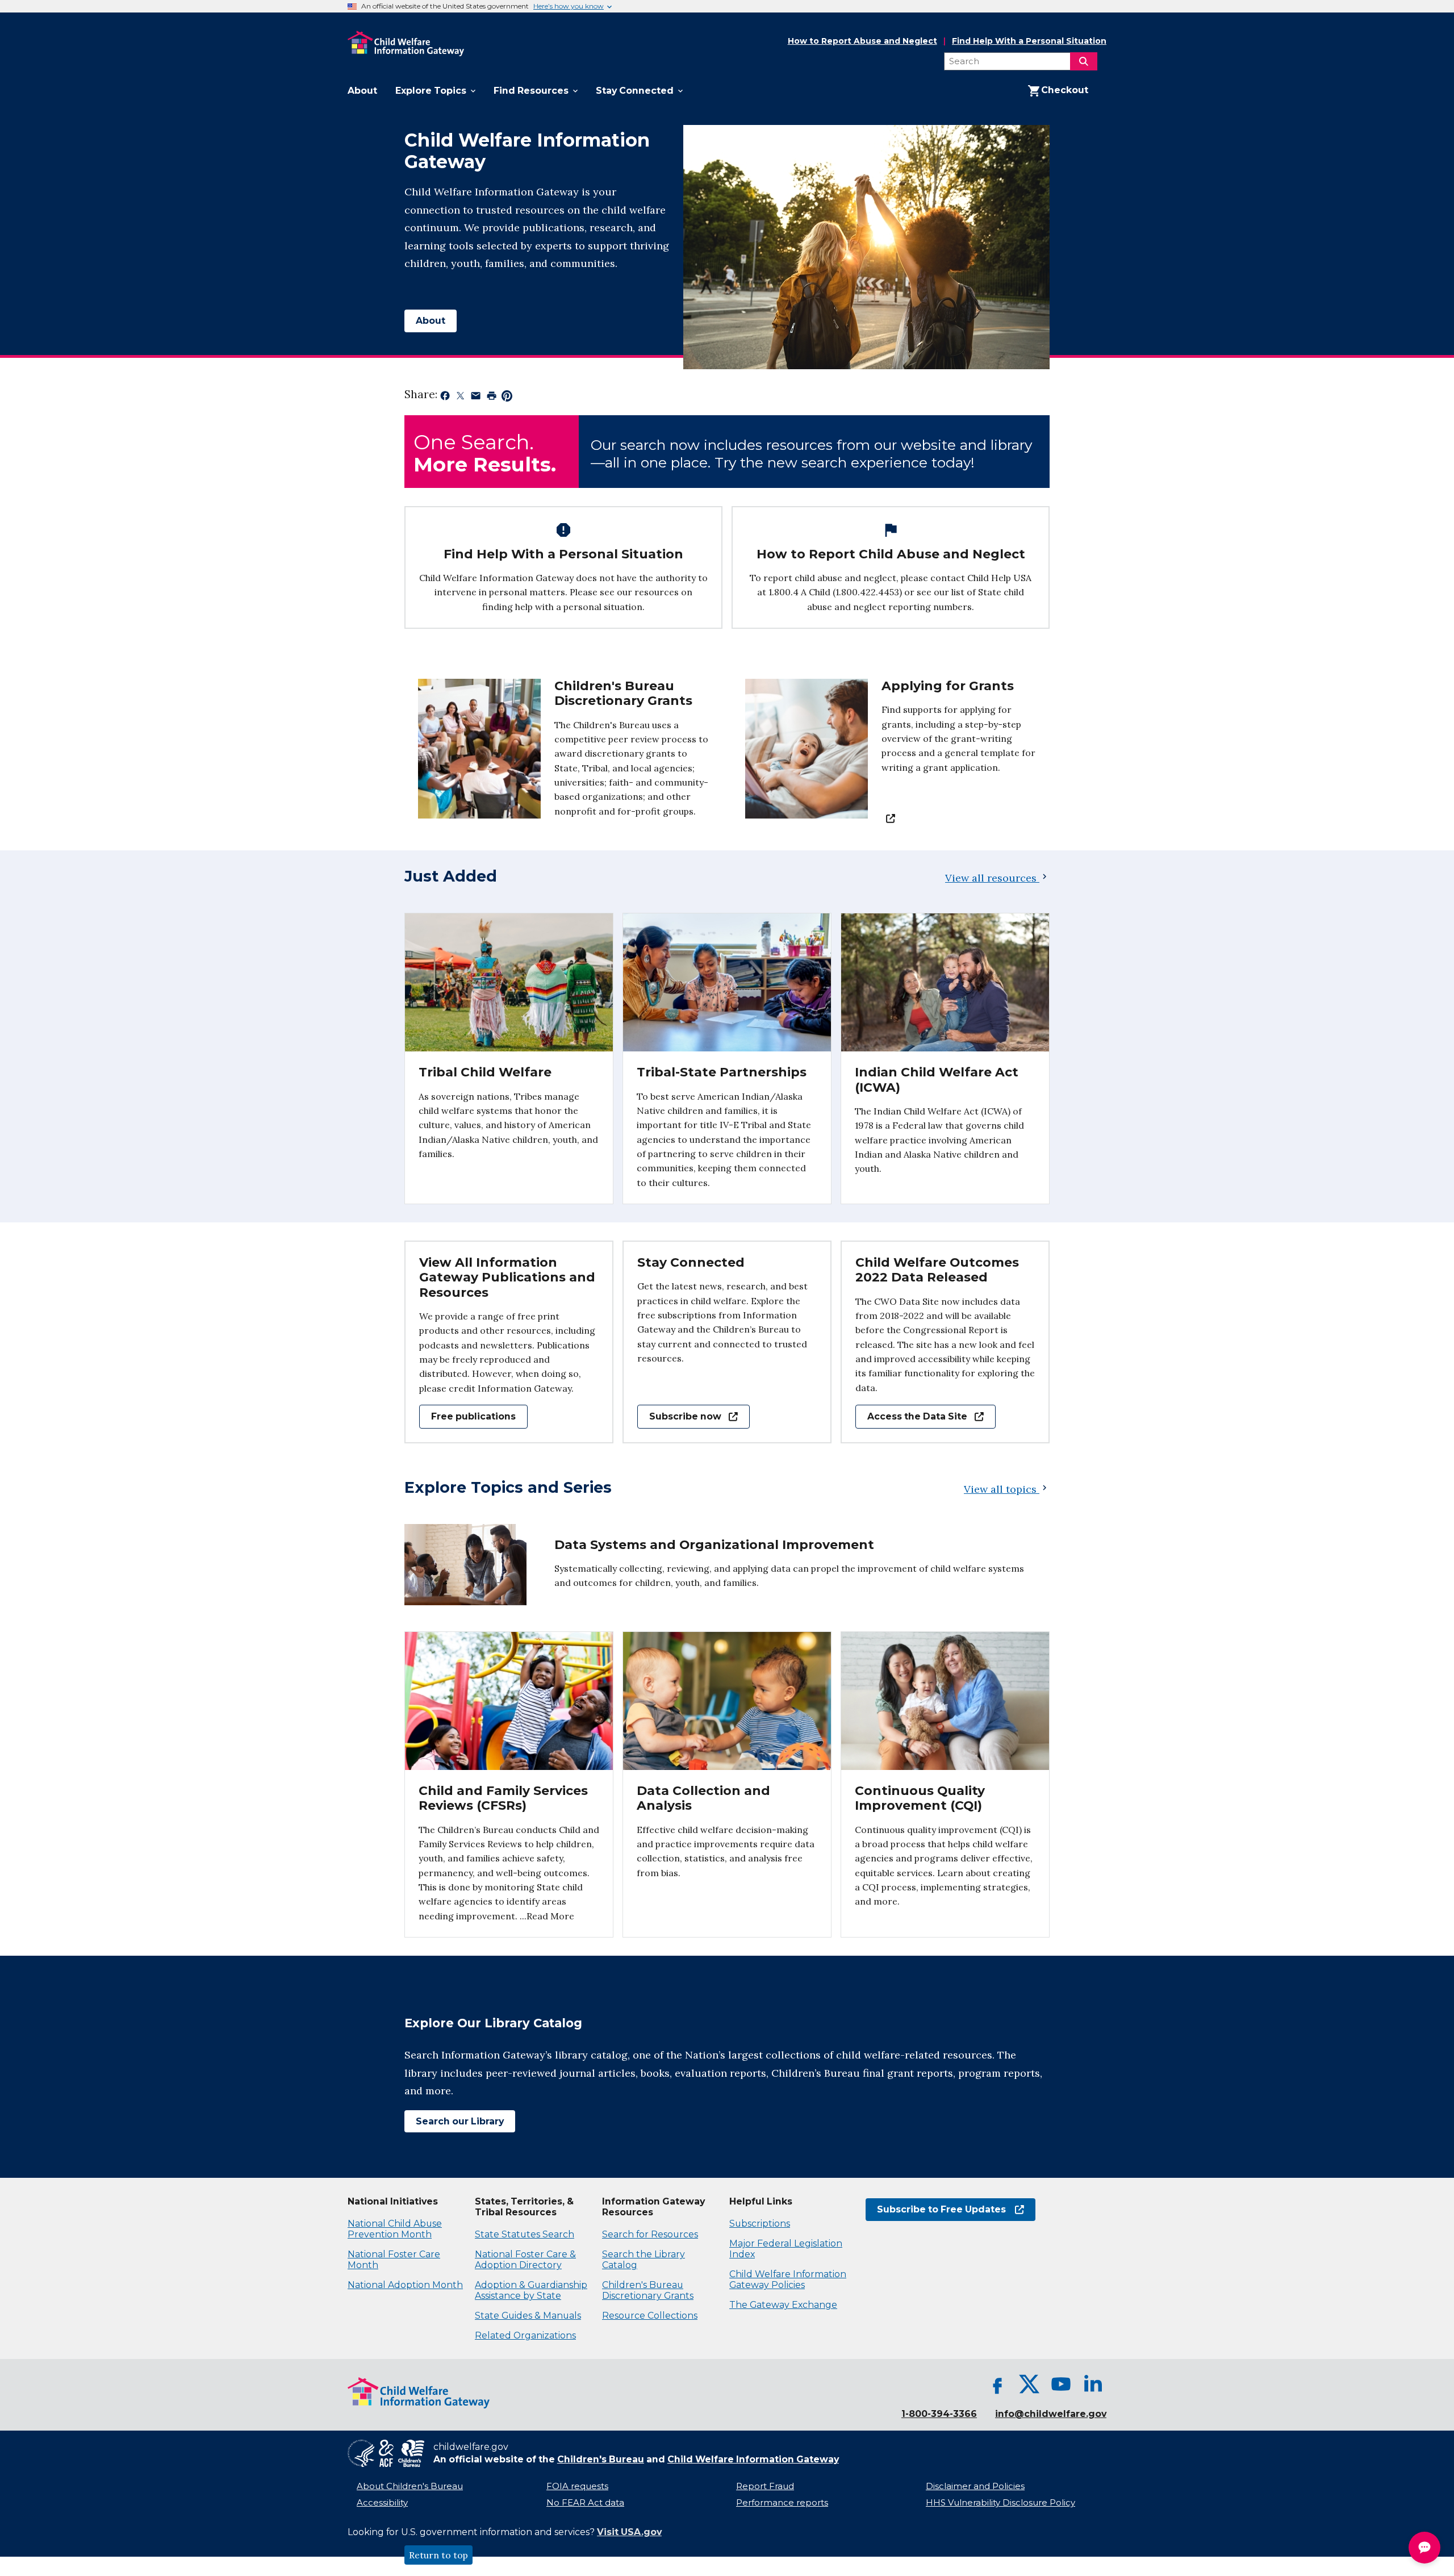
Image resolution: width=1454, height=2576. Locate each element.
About (431, 321)
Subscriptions (760, 2224)
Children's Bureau (601, 2459)
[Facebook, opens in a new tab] (997, 2384)
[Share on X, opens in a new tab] (460, 398)
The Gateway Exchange (783, 2305)
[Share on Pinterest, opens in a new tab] (507, 398)
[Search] (1084, 61)
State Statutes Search (525, 2234)
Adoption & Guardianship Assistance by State (531, 2290)
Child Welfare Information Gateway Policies (788, 2279)
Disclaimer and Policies (975, 2486)
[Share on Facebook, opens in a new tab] (445, 398)
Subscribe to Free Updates (936, 2209)
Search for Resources (650, 2234)
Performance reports (782, 2503)
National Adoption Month (405, 2285)
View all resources (991, 878)
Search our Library (454, 2121)
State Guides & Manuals (528, 2316)
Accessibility (382, 2503)
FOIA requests (577, 2486)
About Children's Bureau (410, 2486)
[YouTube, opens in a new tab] (1061, 2384)
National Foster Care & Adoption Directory (525, 2260)
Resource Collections (650, 2316)
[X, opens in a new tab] (1029, 2384)
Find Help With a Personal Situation (1029, 41)
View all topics (1002, 1489)
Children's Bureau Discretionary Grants (648, 2290)
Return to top (438, 2555)
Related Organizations (525, 2335)
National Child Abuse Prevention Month (395, 2229)
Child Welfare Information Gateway (753, 2459)
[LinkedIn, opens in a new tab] (1093, 2384)
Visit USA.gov (629, 2532)
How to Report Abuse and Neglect (862, 41)
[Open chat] (1424, 2548)
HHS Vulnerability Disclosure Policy (1000, 2503)
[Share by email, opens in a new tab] (476, 398)
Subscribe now (679, 1416)
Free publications (473, 1416)
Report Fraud (765, 2486)
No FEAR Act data (585, 2503)
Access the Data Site (911, 1416)
